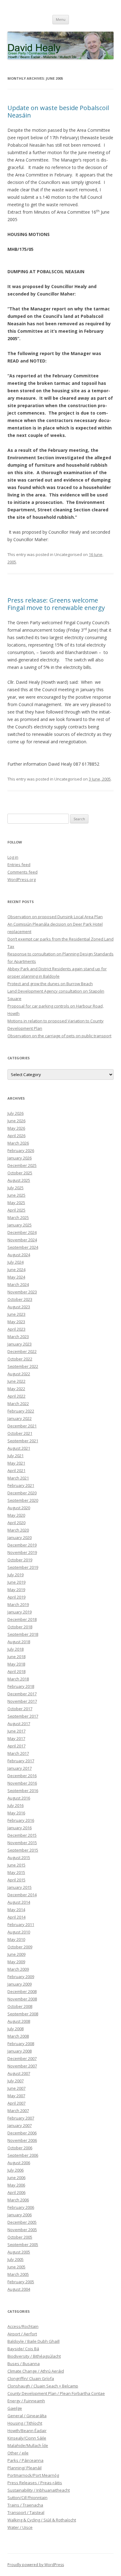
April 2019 (16, 1597)
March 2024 (18, 1284)
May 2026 (16, 1128)
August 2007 (19, 2073)
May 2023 (16, 1322)
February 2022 (21, 1411)
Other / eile (18, 2453)
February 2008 (21, 2044)
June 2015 (16, 1865)
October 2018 (20, 1627)
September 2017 (23, 1716)
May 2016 (16, 1813)
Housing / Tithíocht (25, 2423)
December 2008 (22, 1991)
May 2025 (16, 1203)
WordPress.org (22, 879)
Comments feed (22, 872)
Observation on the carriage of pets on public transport (59, 1036)
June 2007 (16, 2088)
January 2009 (20, 1984)
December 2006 (22, 2133)
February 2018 (21, 1686)
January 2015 (20, 1887)
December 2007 (22, 2058)
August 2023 (19, 1307)
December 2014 (22, 1895)
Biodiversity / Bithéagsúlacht (34, 2356)
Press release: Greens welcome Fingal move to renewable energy (56, 604)
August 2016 (19, 1798)
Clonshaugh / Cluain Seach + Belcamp (43, 2386)
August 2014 (19, 1902)
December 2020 (22, 1493)
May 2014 (16, 1910)
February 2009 (21, 1977)
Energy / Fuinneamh (26, 2401)
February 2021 (21, 1485)
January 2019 (20, 1612)
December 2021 (22, 1426)
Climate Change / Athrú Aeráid (36, 2371)
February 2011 (21, 1924)
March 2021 (18, 1478)
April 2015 (16, 1880)
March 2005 (18, 2274)
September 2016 (23, 1791)
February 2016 (21, 1820)
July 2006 (16, 2170)
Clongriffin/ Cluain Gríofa (31, 2378)
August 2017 (19, 1724)
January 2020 (20, 1537)
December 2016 (22, 1776)
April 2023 (16, 1329)
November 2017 (22, 1701)
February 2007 (21, 2118)
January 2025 (20, 1225)
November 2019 (22, 1552)
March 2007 (18, 2111)
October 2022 (20, 1359)
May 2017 (16, 1738)
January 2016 (20, 1828)
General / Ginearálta (27, 2416)
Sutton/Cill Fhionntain (27, 2498)
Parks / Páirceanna (25, 2460)
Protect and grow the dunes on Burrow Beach (50, 984)
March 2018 (18, 1679)
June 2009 (16, 1954)
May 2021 (16, 1463)
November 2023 (22, 1292)
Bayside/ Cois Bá (23, 2349)
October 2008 (20, 2006)
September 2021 (23, 1441)
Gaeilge (15, 2408)
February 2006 (21, 2207)
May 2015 (16, 1872)
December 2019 (22, 1545)
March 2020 (18, 1530)
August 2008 (19, 2021)
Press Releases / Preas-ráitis (35, 2483)
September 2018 (23, 1634)
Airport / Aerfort (22, 2334)
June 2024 (16, 1270)
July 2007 (16, 2081)
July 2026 (16, 1113)
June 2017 (16, 1731)
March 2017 (18, 1753)
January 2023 (20, 1344)
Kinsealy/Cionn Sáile (27, 2438)
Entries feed (19, 865)
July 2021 (16, 1456)
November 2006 (22, 2140)
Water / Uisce (20, 2527)
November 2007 (22, 2066)
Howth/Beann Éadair (27, 2431)
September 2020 (23, 1500)
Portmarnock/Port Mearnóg (33, 2475)
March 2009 (18, 1969)
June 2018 (16, 1657)
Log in (13, 857)
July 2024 (16, 1262)
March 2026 (18, 1143)
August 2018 (19, 1642)
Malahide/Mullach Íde (28, 2445)
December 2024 (22, 1232)
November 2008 (22, 1999)
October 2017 (20, 1709)
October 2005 (20, 2237)
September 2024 (23, 1247)
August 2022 (19, 1374)
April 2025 (16, 1210)
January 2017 (20, 1768)
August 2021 (19, 1448)
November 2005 (22, 2230)
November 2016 (22, 1783)
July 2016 (16, 1805)
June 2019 (16, 1582)
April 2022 (16, 1396)
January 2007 (20, 2125)
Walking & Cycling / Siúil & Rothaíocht (42, 2520)
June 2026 (16, 1121)
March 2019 (18, 1604)
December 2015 (22, 1835)
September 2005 (23, 2245)
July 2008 (16, 2029)
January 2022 (20, 1418)
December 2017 (22, 1694)
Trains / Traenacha (25, 2505)
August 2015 (19, 1857)
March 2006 (18, 2200)
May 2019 (16, 1590)
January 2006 (20, 2215)
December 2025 (22, 1165)
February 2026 (21, 1150)
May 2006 (16, 2185)
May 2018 (16, 1664)
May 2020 (16, 1515)
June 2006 (16, 2178)
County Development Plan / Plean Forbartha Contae (56, 2393)
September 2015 (23, 1850)
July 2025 (16, 1188)
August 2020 (19, 1508)
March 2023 (18, 1337)
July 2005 (16, 2259)
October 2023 (20, 1299)
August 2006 (19, 2163)
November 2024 (22, 1240)
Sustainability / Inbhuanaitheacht (39, 2490)
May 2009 (16, 1962)
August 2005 (19, 2252)
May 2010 (16, 1939)
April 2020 (16, 1523)
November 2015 (22, 1843)
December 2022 (22, 1351)
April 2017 (16, 1746)
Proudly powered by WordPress (36, 2565)
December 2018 (22, 1619)
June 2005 (16, 2267)
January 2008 (20, 2051)
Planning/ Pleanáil (25, 2468)
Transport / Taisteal (26, 2512)
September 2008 (23, 2014)
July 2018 (16, 1649)
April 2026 (16, 1136)
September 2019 (23, 1567)
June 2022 (16, 1381)
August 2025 (19, 1180)
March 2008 (18, 2036)
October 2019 (20, 1560)
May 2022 (16, 1389)
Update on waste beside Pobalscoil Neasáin (58, 111)
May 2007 (16, 2096)
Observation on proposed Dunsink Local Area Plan (55, 917)
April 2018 (16, 1671)
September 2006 (23, 2155)
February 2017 (21, 1761)
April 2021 (16, 1470)
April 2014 (16, 1917)
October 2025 (20, 1173)
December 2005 (22, 2222)
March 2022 (18, 1404)
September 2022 (23, 1366)
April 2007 (16, 2103)
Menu (61, 19)
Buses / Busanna (24, 2364)
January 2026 (20, 1158)
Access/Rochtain (23, 2326)
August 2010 (19, 1932)
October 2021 (20, 1433)
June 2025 (16, 1195)
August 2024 (19, 1255)
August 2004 (19, 2289)
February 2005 (21, 2282)
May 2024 (16, 1277)
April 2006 (16, 2192)
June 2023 (16, 1314)
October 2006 (20, 2148)
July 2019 (16, 1575)
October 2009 (20, 1947)
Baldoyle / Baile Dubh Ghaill (34, 2341)
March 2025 (18, 1217)
